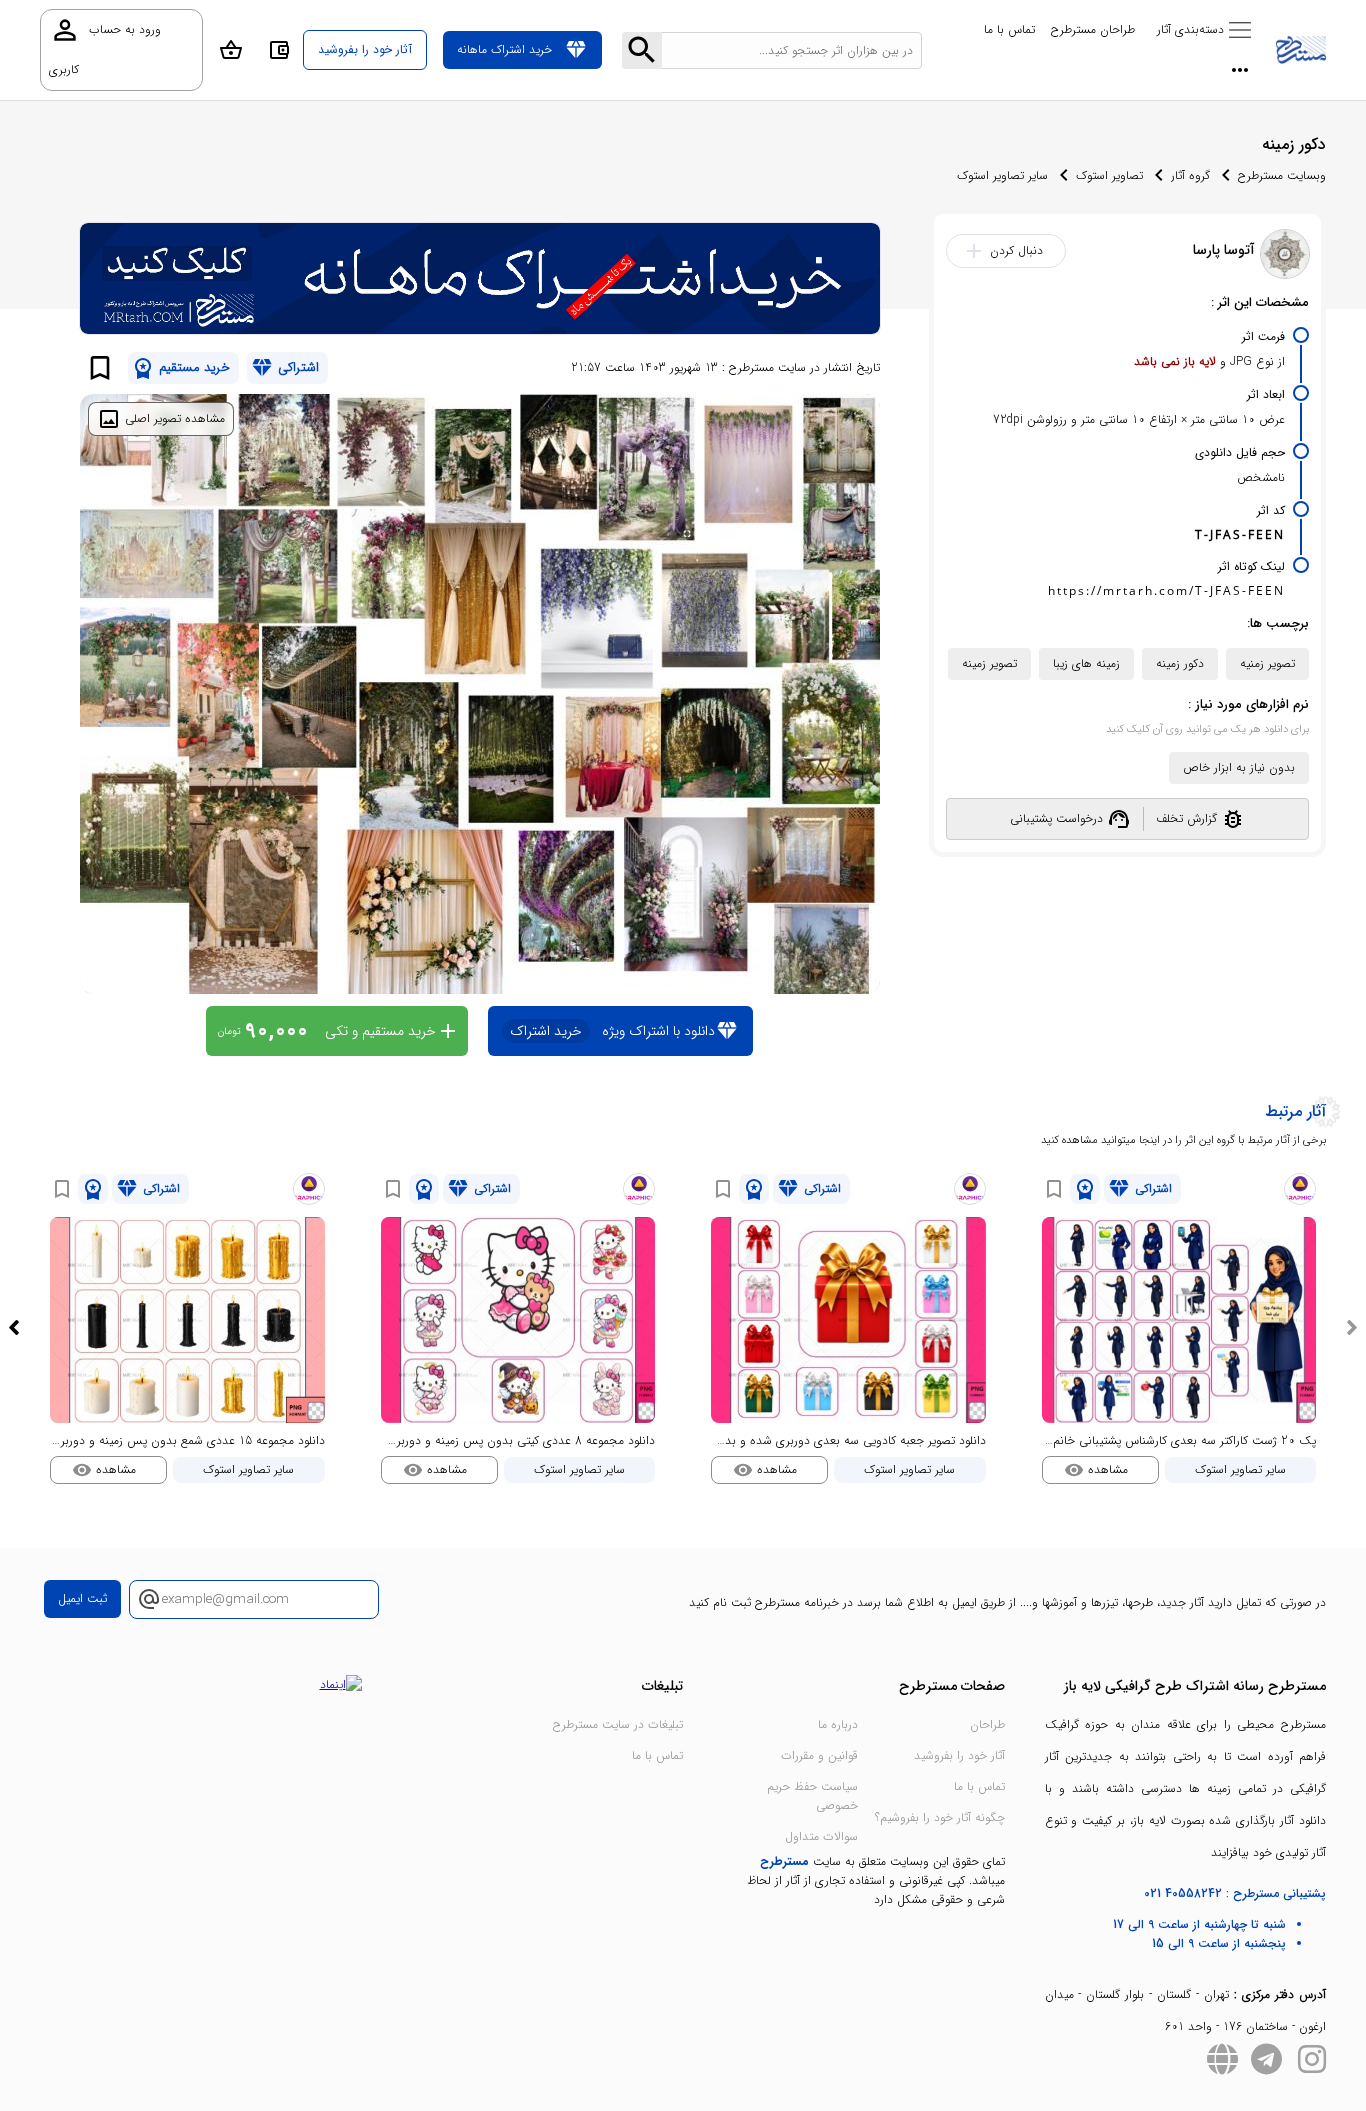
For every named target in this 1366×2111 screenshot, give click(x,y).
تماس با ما (1009, 29)
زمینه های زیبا (1086, 663)
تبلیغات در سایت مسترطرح (618, 1724)
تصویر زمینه (989, 663)
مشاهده (1096, 1470)
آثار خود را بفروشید (959, 1755)
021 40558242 (1183, 1893)
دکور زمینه (1180, 663)
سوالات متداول (821, 1836)
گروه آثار (1190, 175)
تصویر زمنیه (1267, 663)
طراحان (987, 1724)
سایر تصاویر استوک (1002, 175)
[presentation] (1352, 1328)
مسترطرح (784, 1861)
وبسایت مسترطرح (1282, 175)
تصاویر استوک (1109, 175)
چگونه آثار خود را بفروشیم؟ (940, 1817)
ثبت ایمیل (82, 1598)
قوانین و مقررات (819, 1755)
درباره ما (838, 1724)
